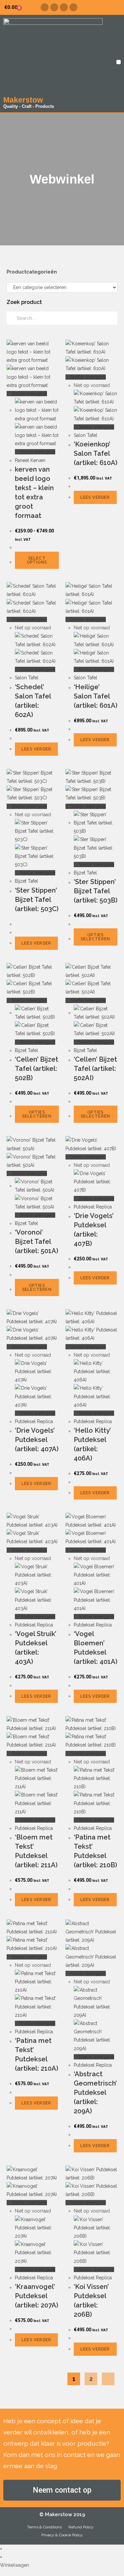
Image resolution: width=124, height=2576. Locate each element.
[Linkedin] (73, 7)
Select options (37, 560)
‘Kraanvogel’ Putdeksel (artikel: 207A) (37, 2296)
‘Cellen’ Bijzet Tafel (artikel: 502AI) (95, 1069)
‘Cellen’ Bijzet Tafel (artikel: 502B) (37, 1069)
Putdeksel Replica (93, 1207)
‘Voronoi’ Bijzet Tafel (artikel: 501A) (37, 1242)
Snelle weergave (29, 394)
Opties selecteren (95, 937)
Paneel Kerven (30, 460)
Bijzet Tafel (26, 881)
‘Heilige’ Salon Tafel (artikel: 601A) (96, 696)
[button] (119, 62)
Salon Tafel (85, 435)
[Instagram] (54, 7)
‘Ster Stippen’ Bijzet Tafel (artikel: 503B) (96, 891)
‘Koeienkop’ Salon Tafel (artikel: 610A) (96, 453)
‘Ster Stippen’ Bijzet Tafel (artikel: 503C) (37, 900)
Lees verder (95, 497)
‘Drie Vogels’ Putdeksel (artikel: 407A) (37, 1440)
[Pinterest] (64, 7)
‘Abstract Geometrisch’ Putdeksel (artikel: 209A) (95, 2092)
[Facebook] (45, 7)
